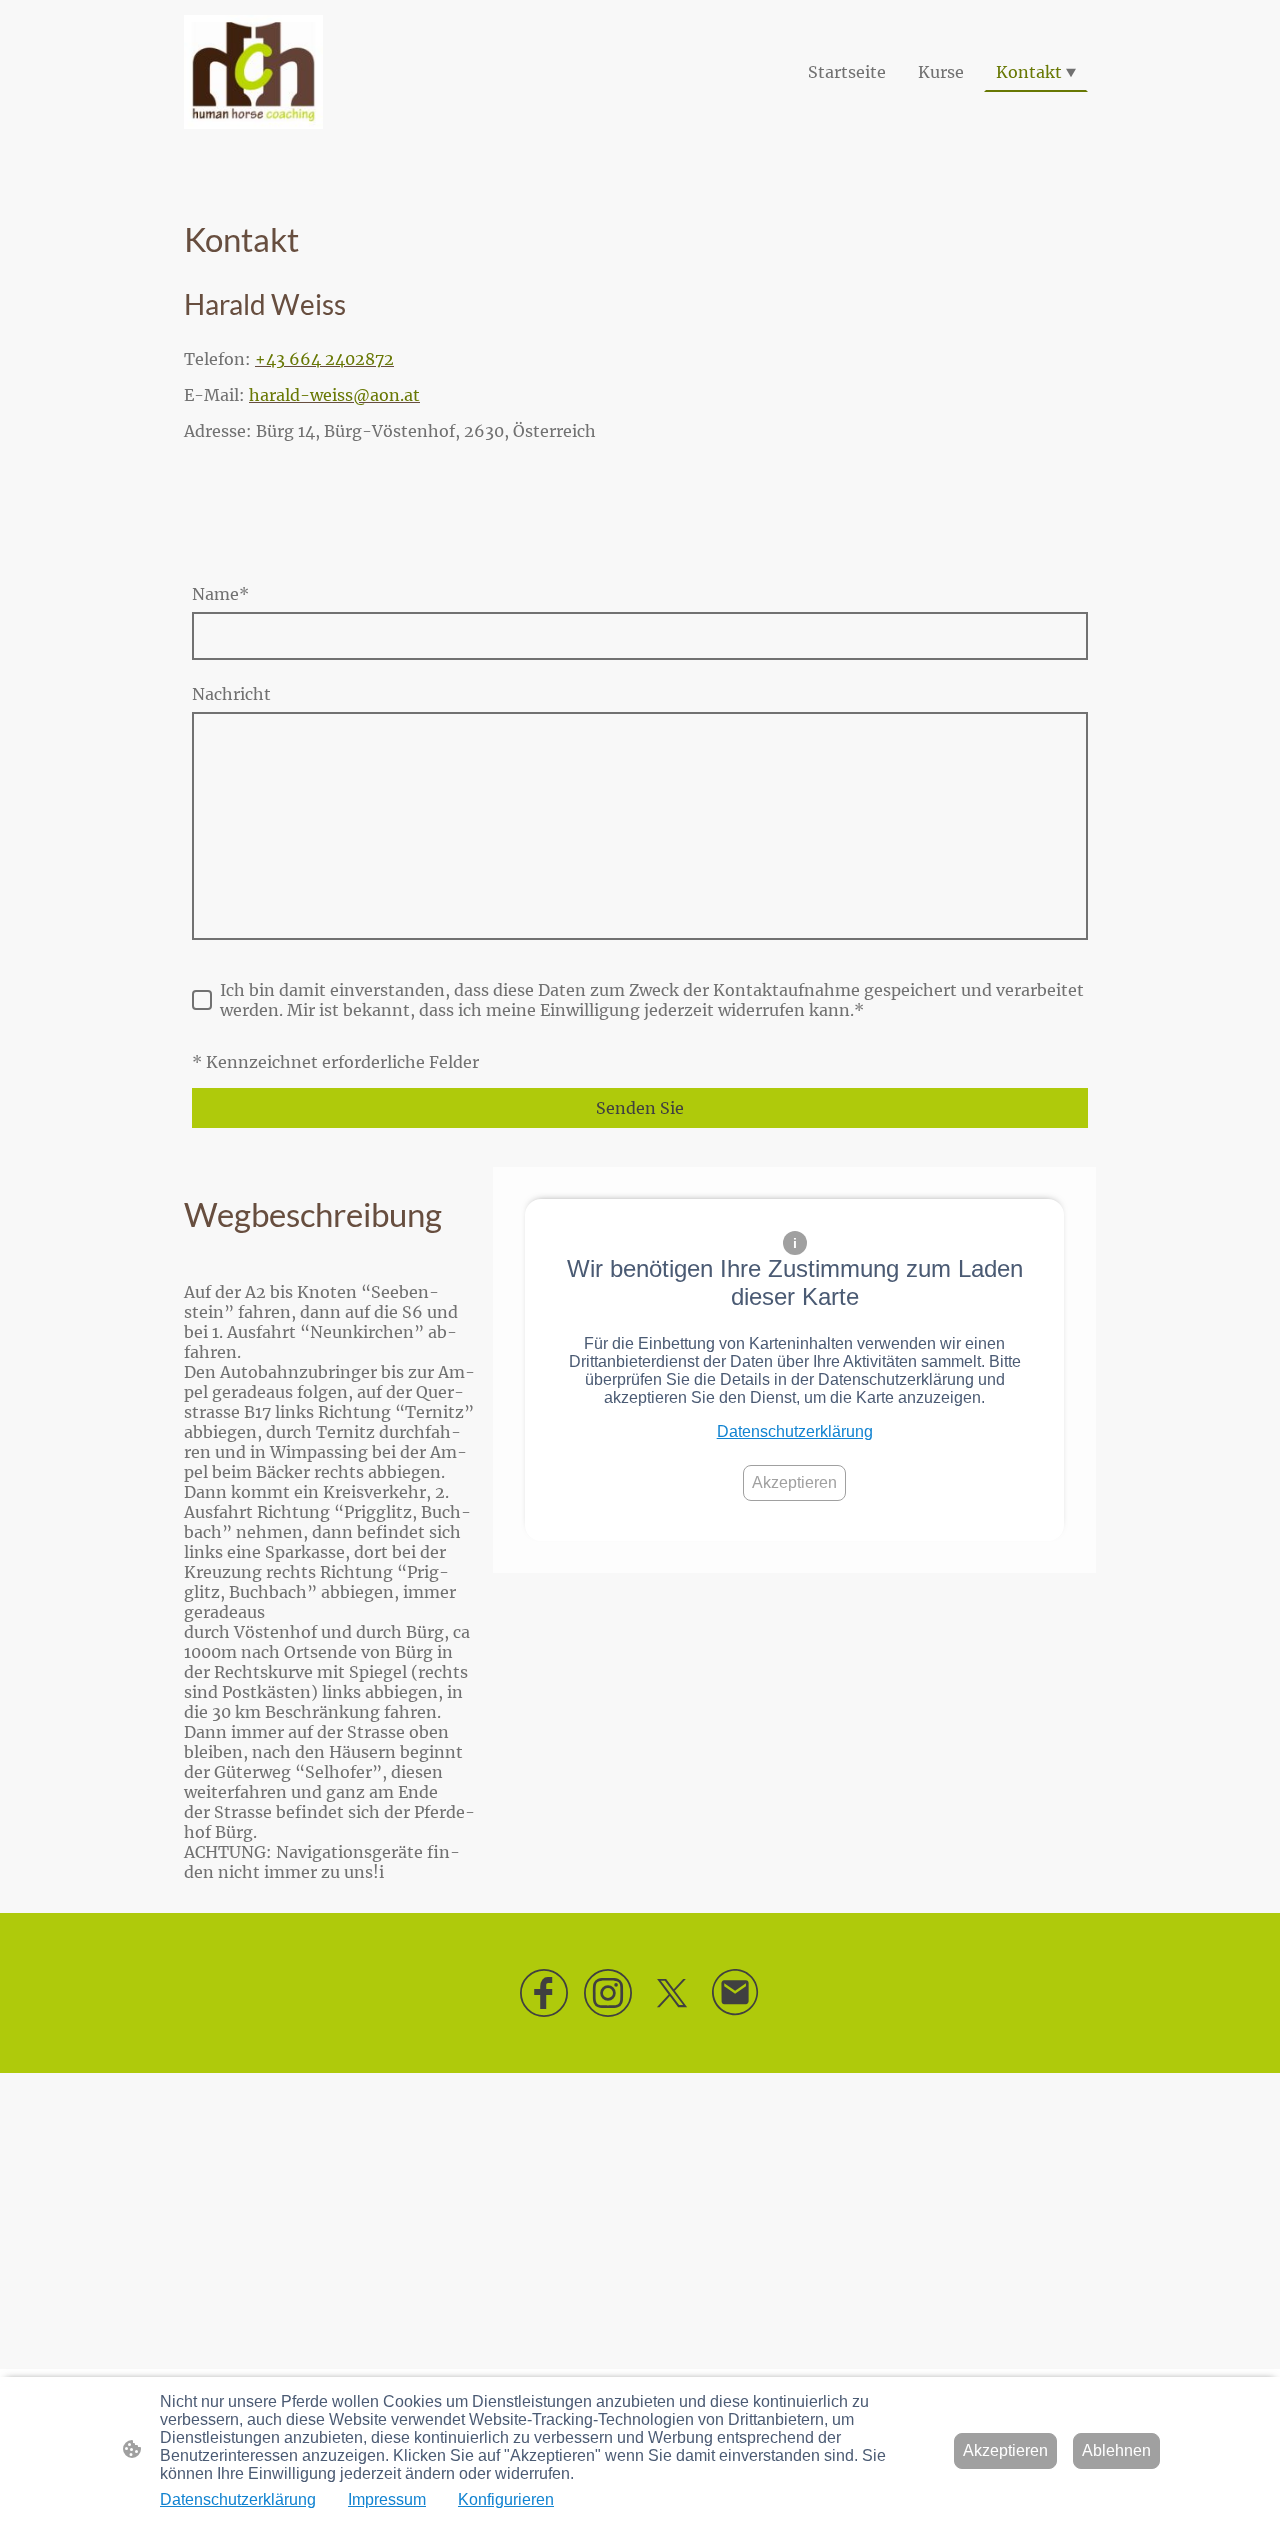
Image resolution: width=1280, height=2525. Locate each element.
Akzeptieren (794, 1482)
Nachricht (231, 694)
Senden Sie (640, 1108)
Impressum (387, 2499)
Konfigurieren (506, 2499)
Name (220, 594)
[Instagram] (608, 1993)
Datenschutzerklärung (795, 1431)
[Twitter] (672, 1993)
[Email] (736, 1993)
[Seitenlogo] (253, 72)
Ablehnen (1116, 2450)
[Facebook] (544, 1993)
